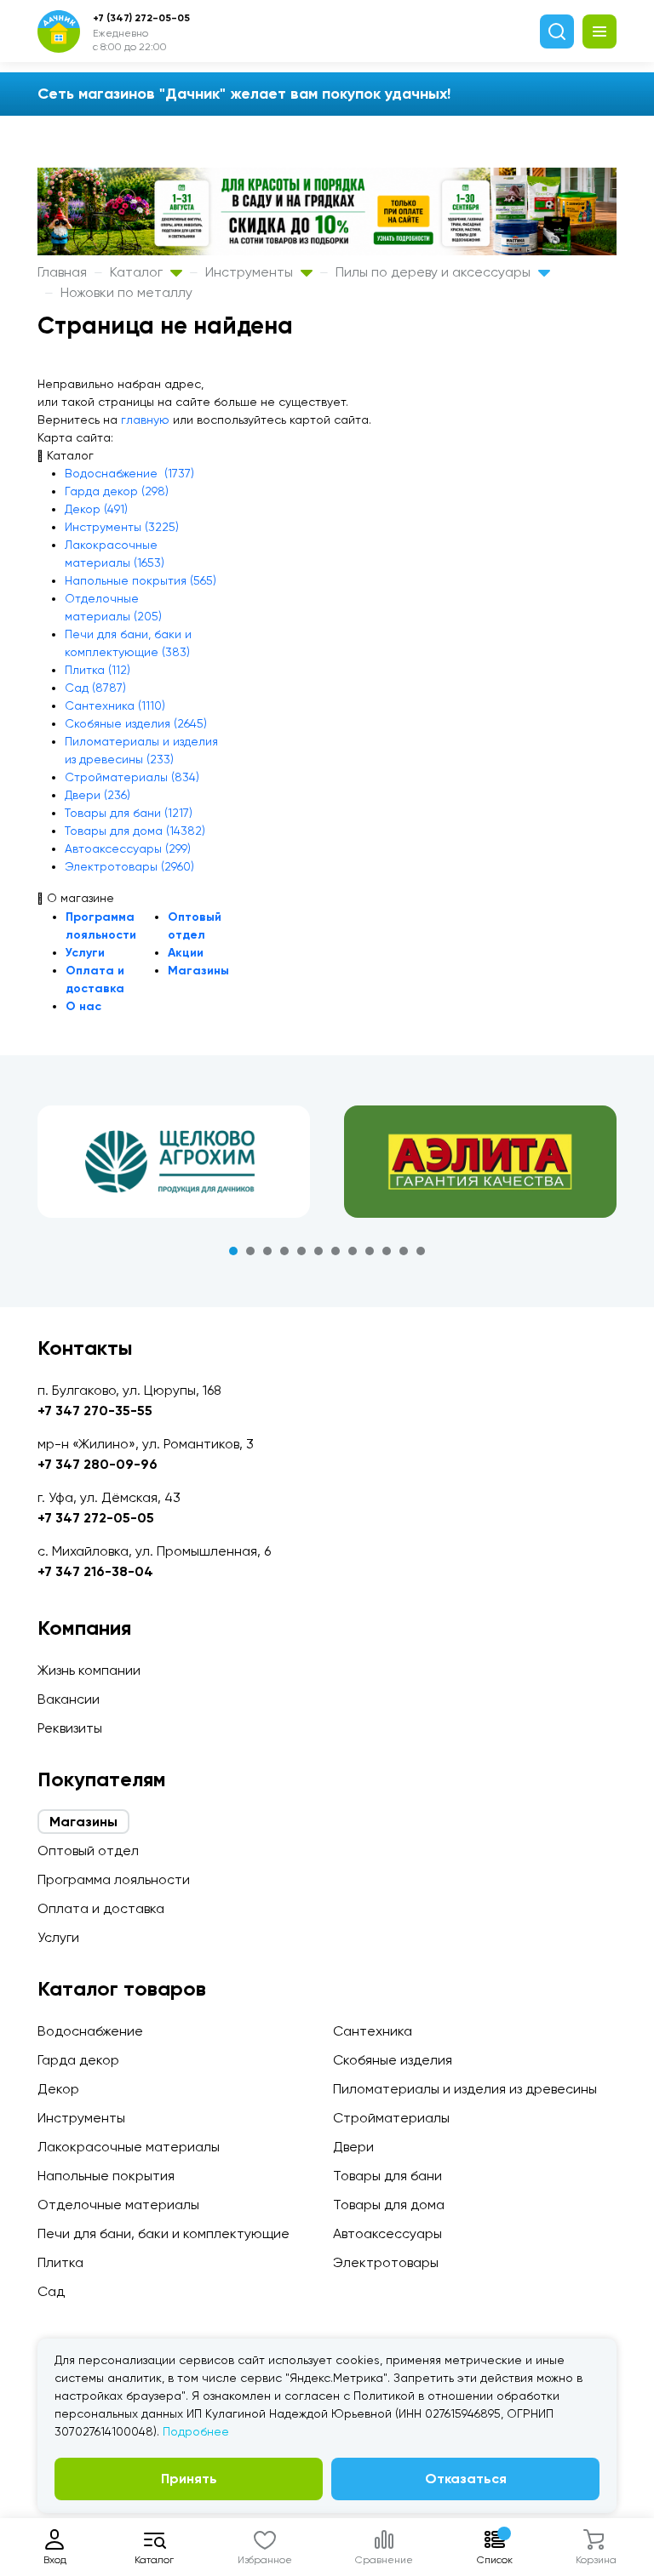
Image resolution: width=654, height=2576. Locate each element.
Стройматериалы (391, 2118)
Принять (189, 2479)
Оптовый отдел (88, 1851)
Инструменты (251, 272)
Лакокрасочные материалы (129, 2147)
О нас (83, 1006)
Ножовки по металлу (126, 292)
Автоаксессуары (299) (128, 848)
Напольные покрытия (106, 2176)
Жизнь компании (89, 1670)
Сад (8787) (95, 688)
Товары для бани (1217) (129, 813)
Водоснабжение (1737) (129, 473)
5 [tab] (301, 1251)
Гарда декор (78, 2060)
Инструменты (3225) (122, 527)
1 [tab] (233, 1251)
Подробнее (196, 2431)
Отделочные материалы (118, 2205)
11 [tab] (404, 1251)
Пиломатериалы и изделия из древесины (465, 2089)
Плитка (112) (98, 670)
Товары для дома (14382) (135, 831)
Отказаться (466, 2479)
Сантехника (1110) (115, 705)
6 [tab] (318, 1251)
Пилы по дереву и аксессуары (435, 272)
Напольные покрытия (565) (141, 580)
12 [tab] (421, 1251)
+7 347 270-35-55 (95, 1411)
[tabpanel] (174, 1162)
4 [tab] (284, 1251)
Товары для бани (387, 2176)
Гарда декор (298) (117, 491)
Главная (62, 272)
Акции (186, 953)
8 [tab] (353, 1251)
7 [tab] (336, 1251)
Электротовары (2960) (129, 866)
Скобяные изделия (393, 2060)
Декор (58, 2089)
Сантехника (373, 2031)
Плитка (60, 2262)
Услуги (85, 953)
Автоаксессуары (387, 2233)
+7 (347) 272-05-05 (141, 18)
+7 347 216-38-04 (95, 1571)
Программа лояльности (114, 1879)
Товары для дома (389, 2205)
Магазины (198, 971)
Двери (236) (98, 795)
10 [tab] (387, 1251)
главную (145, 420)
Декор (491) (96, 509)
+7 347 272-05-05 (96, 1518)
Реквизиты (70, 1728)
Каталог (138, 272)
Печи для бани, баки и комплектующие (163, 2233)
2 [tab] (250, 1251)
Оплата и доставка (101, 1908)
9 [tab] (370, 1251)
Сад (51, 2291)
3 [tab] (267, 1251)
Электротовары (386, 2262)
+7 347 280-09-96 (98, 1464)
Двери (353, 2147)
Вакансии (69, 1699)
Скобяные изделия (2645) (136, 723)
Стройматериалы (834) (132, 777)
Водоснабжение (90, 2031)
